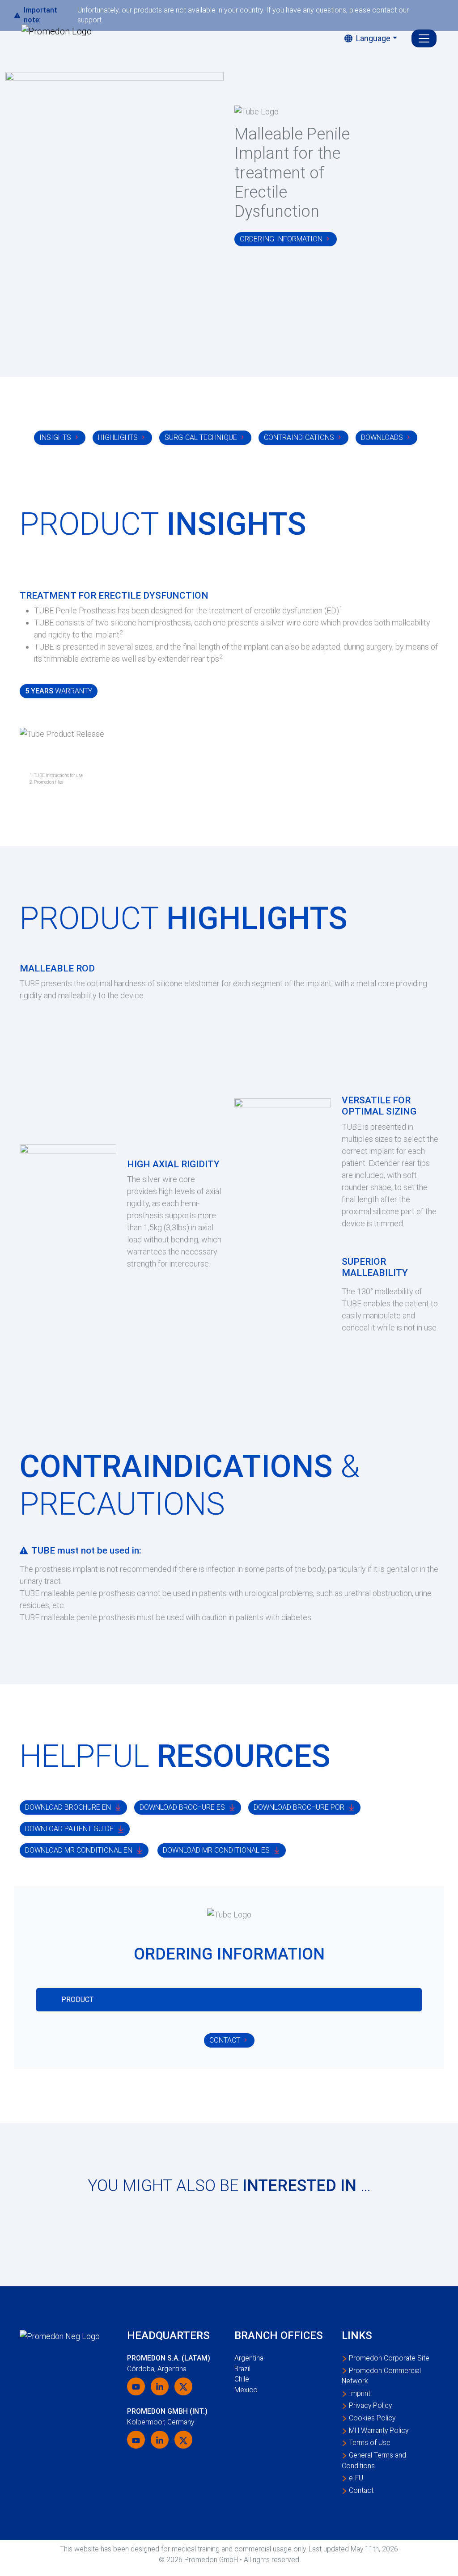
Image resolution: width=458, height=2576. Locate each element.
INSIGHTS (55, 437)
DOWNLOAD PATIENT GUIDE (69, 1829)
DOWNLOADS (382, 437)
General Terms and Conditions (374, 2460)
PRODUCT (77, 2000)
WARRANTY (59, 691)
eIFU (356, 2478)
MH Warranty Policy (379, 2430)
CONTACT (225, 2040)
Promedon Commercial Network (381, 2376)
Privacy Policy (370, 2405)
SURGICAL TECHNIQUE (201, 437)
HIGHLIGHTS (118, 437)
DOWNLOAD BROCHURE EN (68, 1807)
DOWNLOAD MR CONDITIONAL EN (79, 1850)
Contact (361, 2490)
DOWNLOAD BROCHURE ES (182, 1807)
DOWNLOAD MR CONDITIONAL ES (216, 1850)
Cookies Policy (372, 2418)
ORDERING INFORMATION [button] (281, 239)
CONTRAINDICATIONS (299, 437)
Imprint (360, 2393)
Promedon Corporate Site (389, 2358)
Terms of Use (370, 2443)
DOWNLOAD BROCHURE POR (299, 1807)
